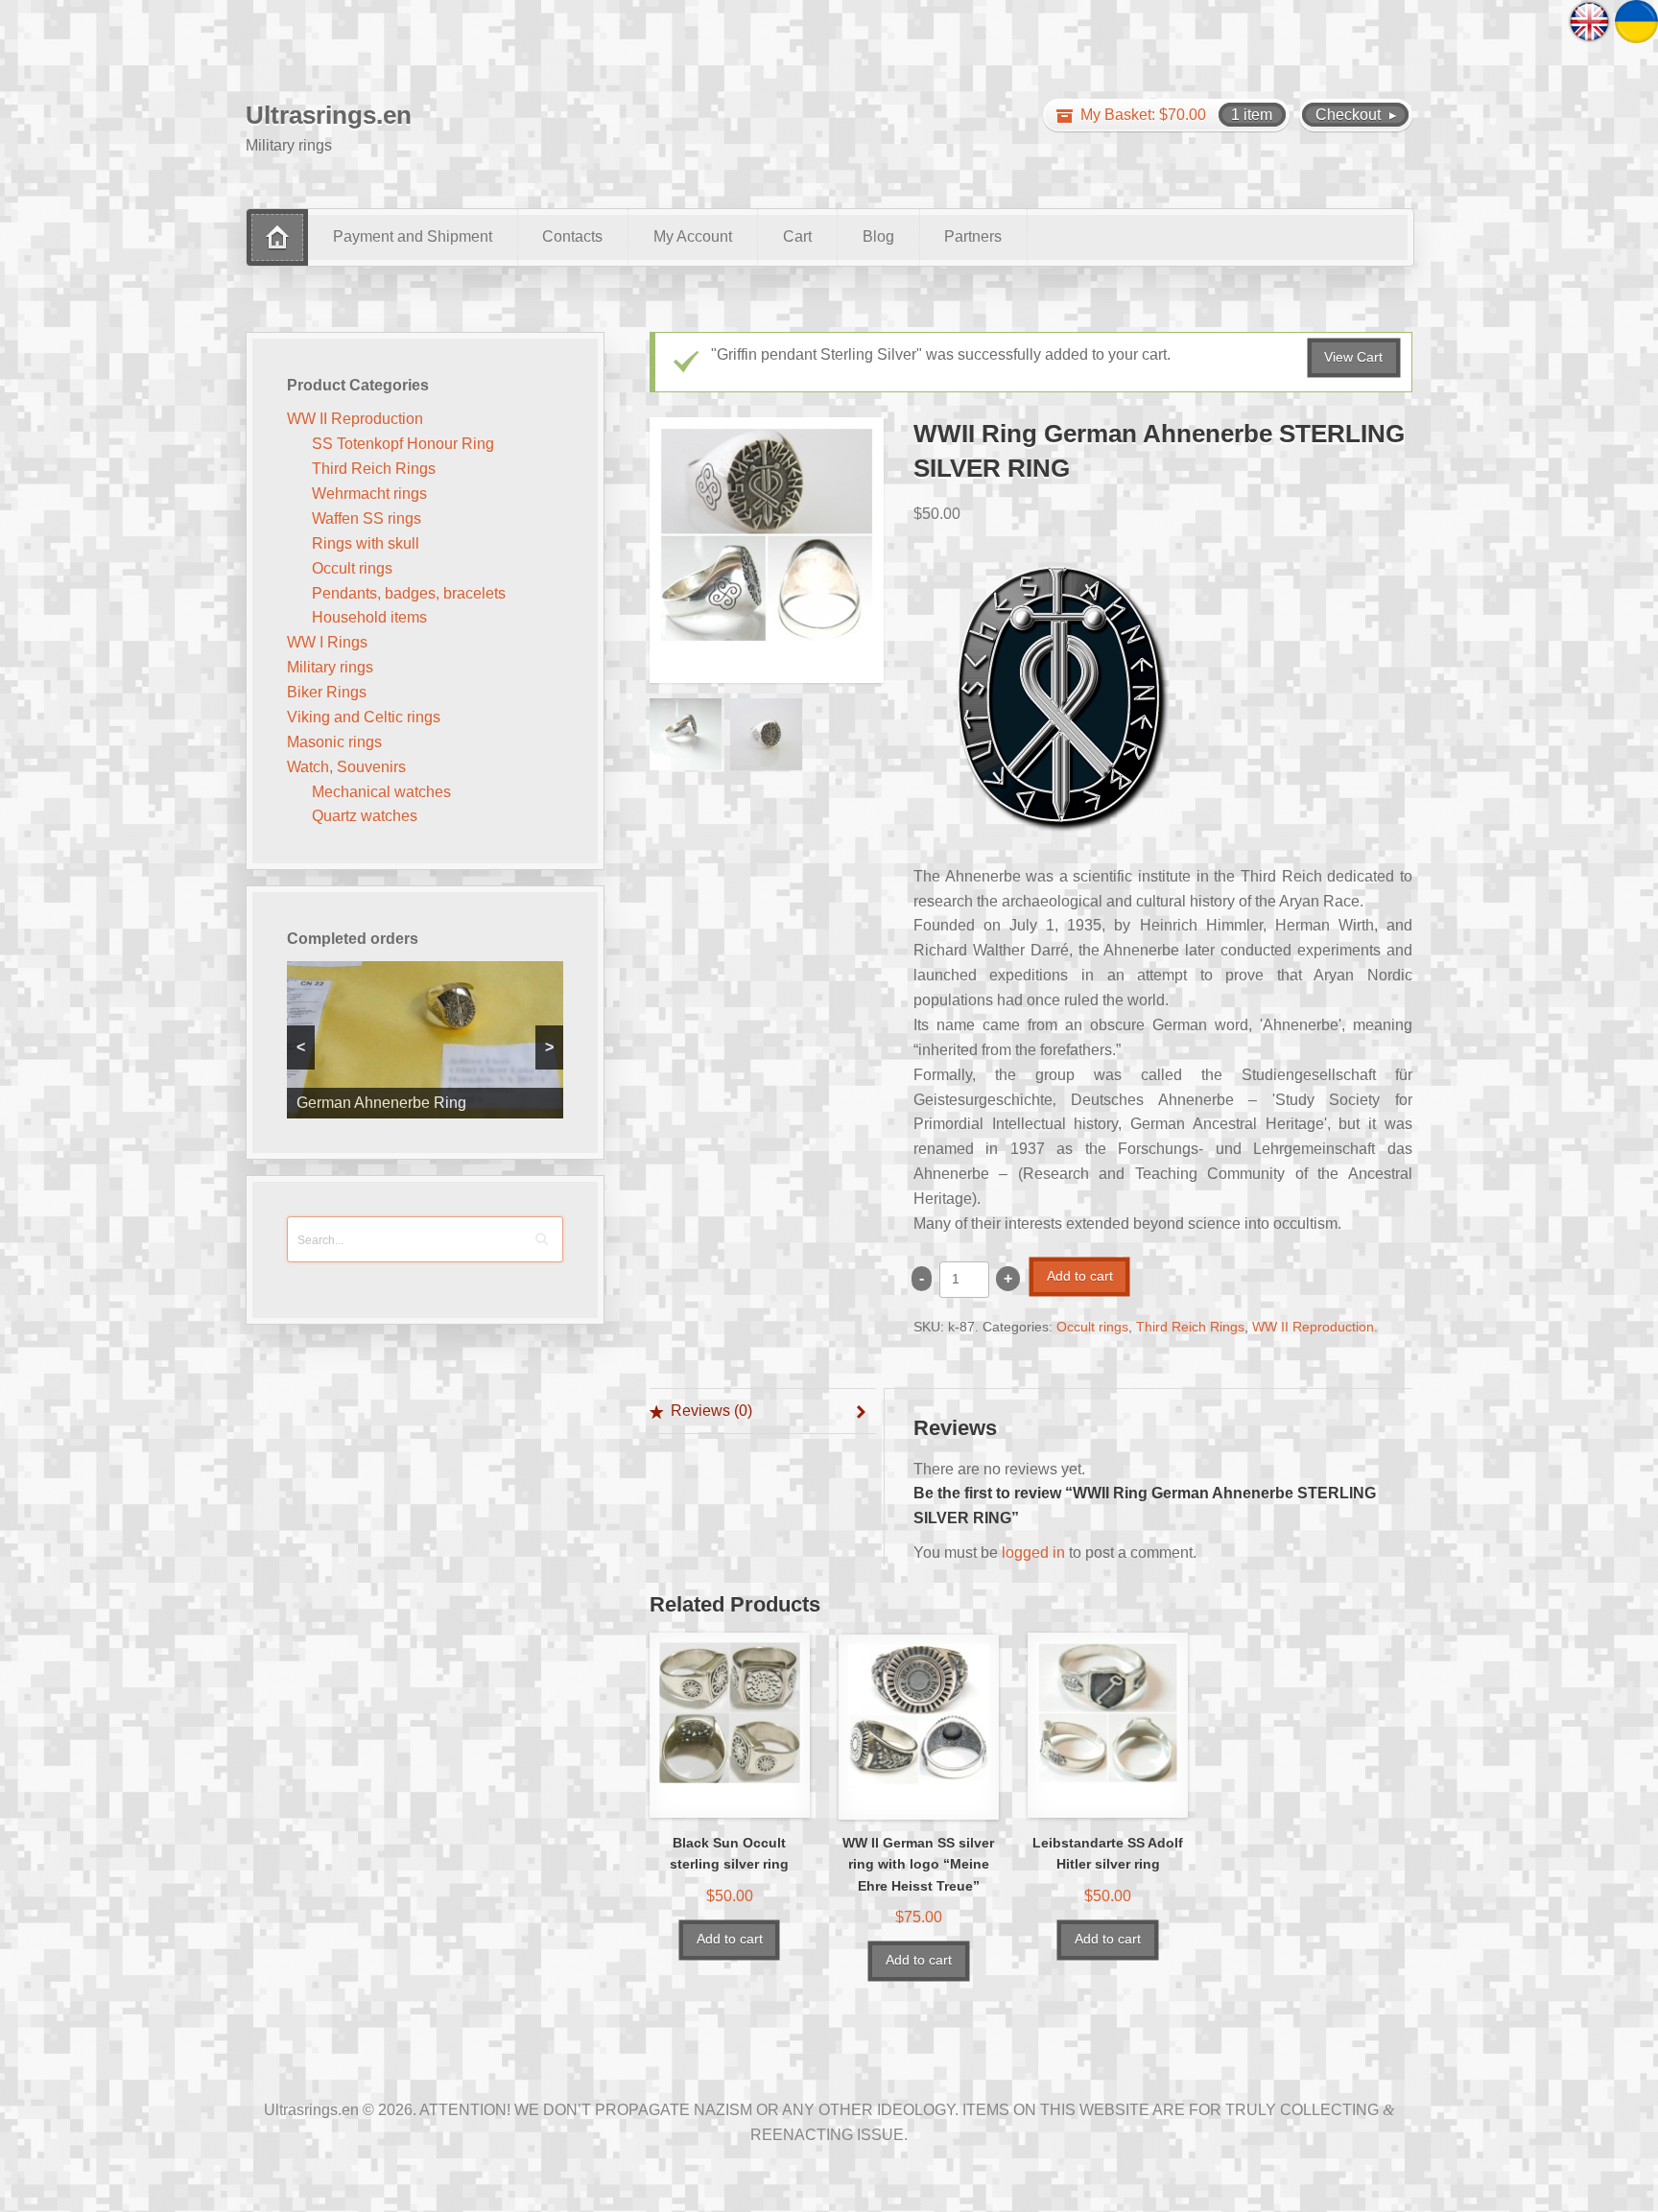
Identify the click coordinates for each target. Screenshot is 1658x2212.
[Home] (277, 237)
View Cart (1353, 357)
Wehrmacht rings (369, 494)
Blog (878, 236)
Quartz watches (365, 816)
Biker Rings (327, 692)
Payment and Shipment (413, 236)
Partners (973, 236)
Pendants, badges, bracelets (409, 593)
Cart (797, 236)
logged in (1033, 1553)
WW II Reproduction (1313, 1327)
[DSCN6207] (686, 734)
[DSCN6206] (766, 734)
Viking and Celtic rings (364, 717)
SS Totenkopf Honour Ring (403, 444)
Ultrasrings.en (329, 115)
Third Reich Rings (1190, 1327)
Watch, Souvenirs (346, 767)
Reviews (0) (711, 1411)
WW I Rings (327, 642)
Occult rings (1092, 1327)
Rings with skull (366, 543)
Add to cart (1080, 1276)
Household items (369, 617)
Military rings (330, 667)
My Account (693, 236)
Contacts (572, 236)
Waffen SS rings (367, 518)
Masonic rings (334, 742)
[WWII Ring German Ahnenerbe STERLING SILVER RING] (767, 550)
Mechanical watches (381, 792)
